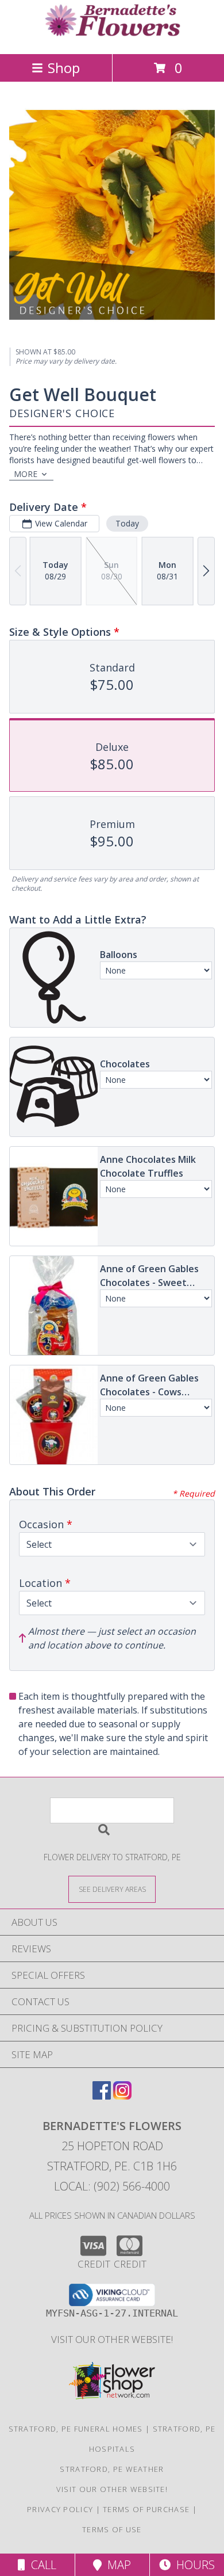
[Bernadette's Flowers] (112, 37)
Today (127, 523)
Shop (64, 68)
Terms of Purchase (146, 2509)
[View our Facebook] (102, 2096)
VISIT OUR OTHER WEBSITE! (112, 2339)
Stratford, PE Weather (112, 2469)
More (26, 474)
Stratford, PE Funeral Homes (76, 2429)
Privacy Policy (60, 2509)
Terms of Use (112, 2529)
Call (41, 2565)
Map (116, 2565)
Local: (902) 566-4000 (112, 2186)
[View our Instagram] (122, 2096)
